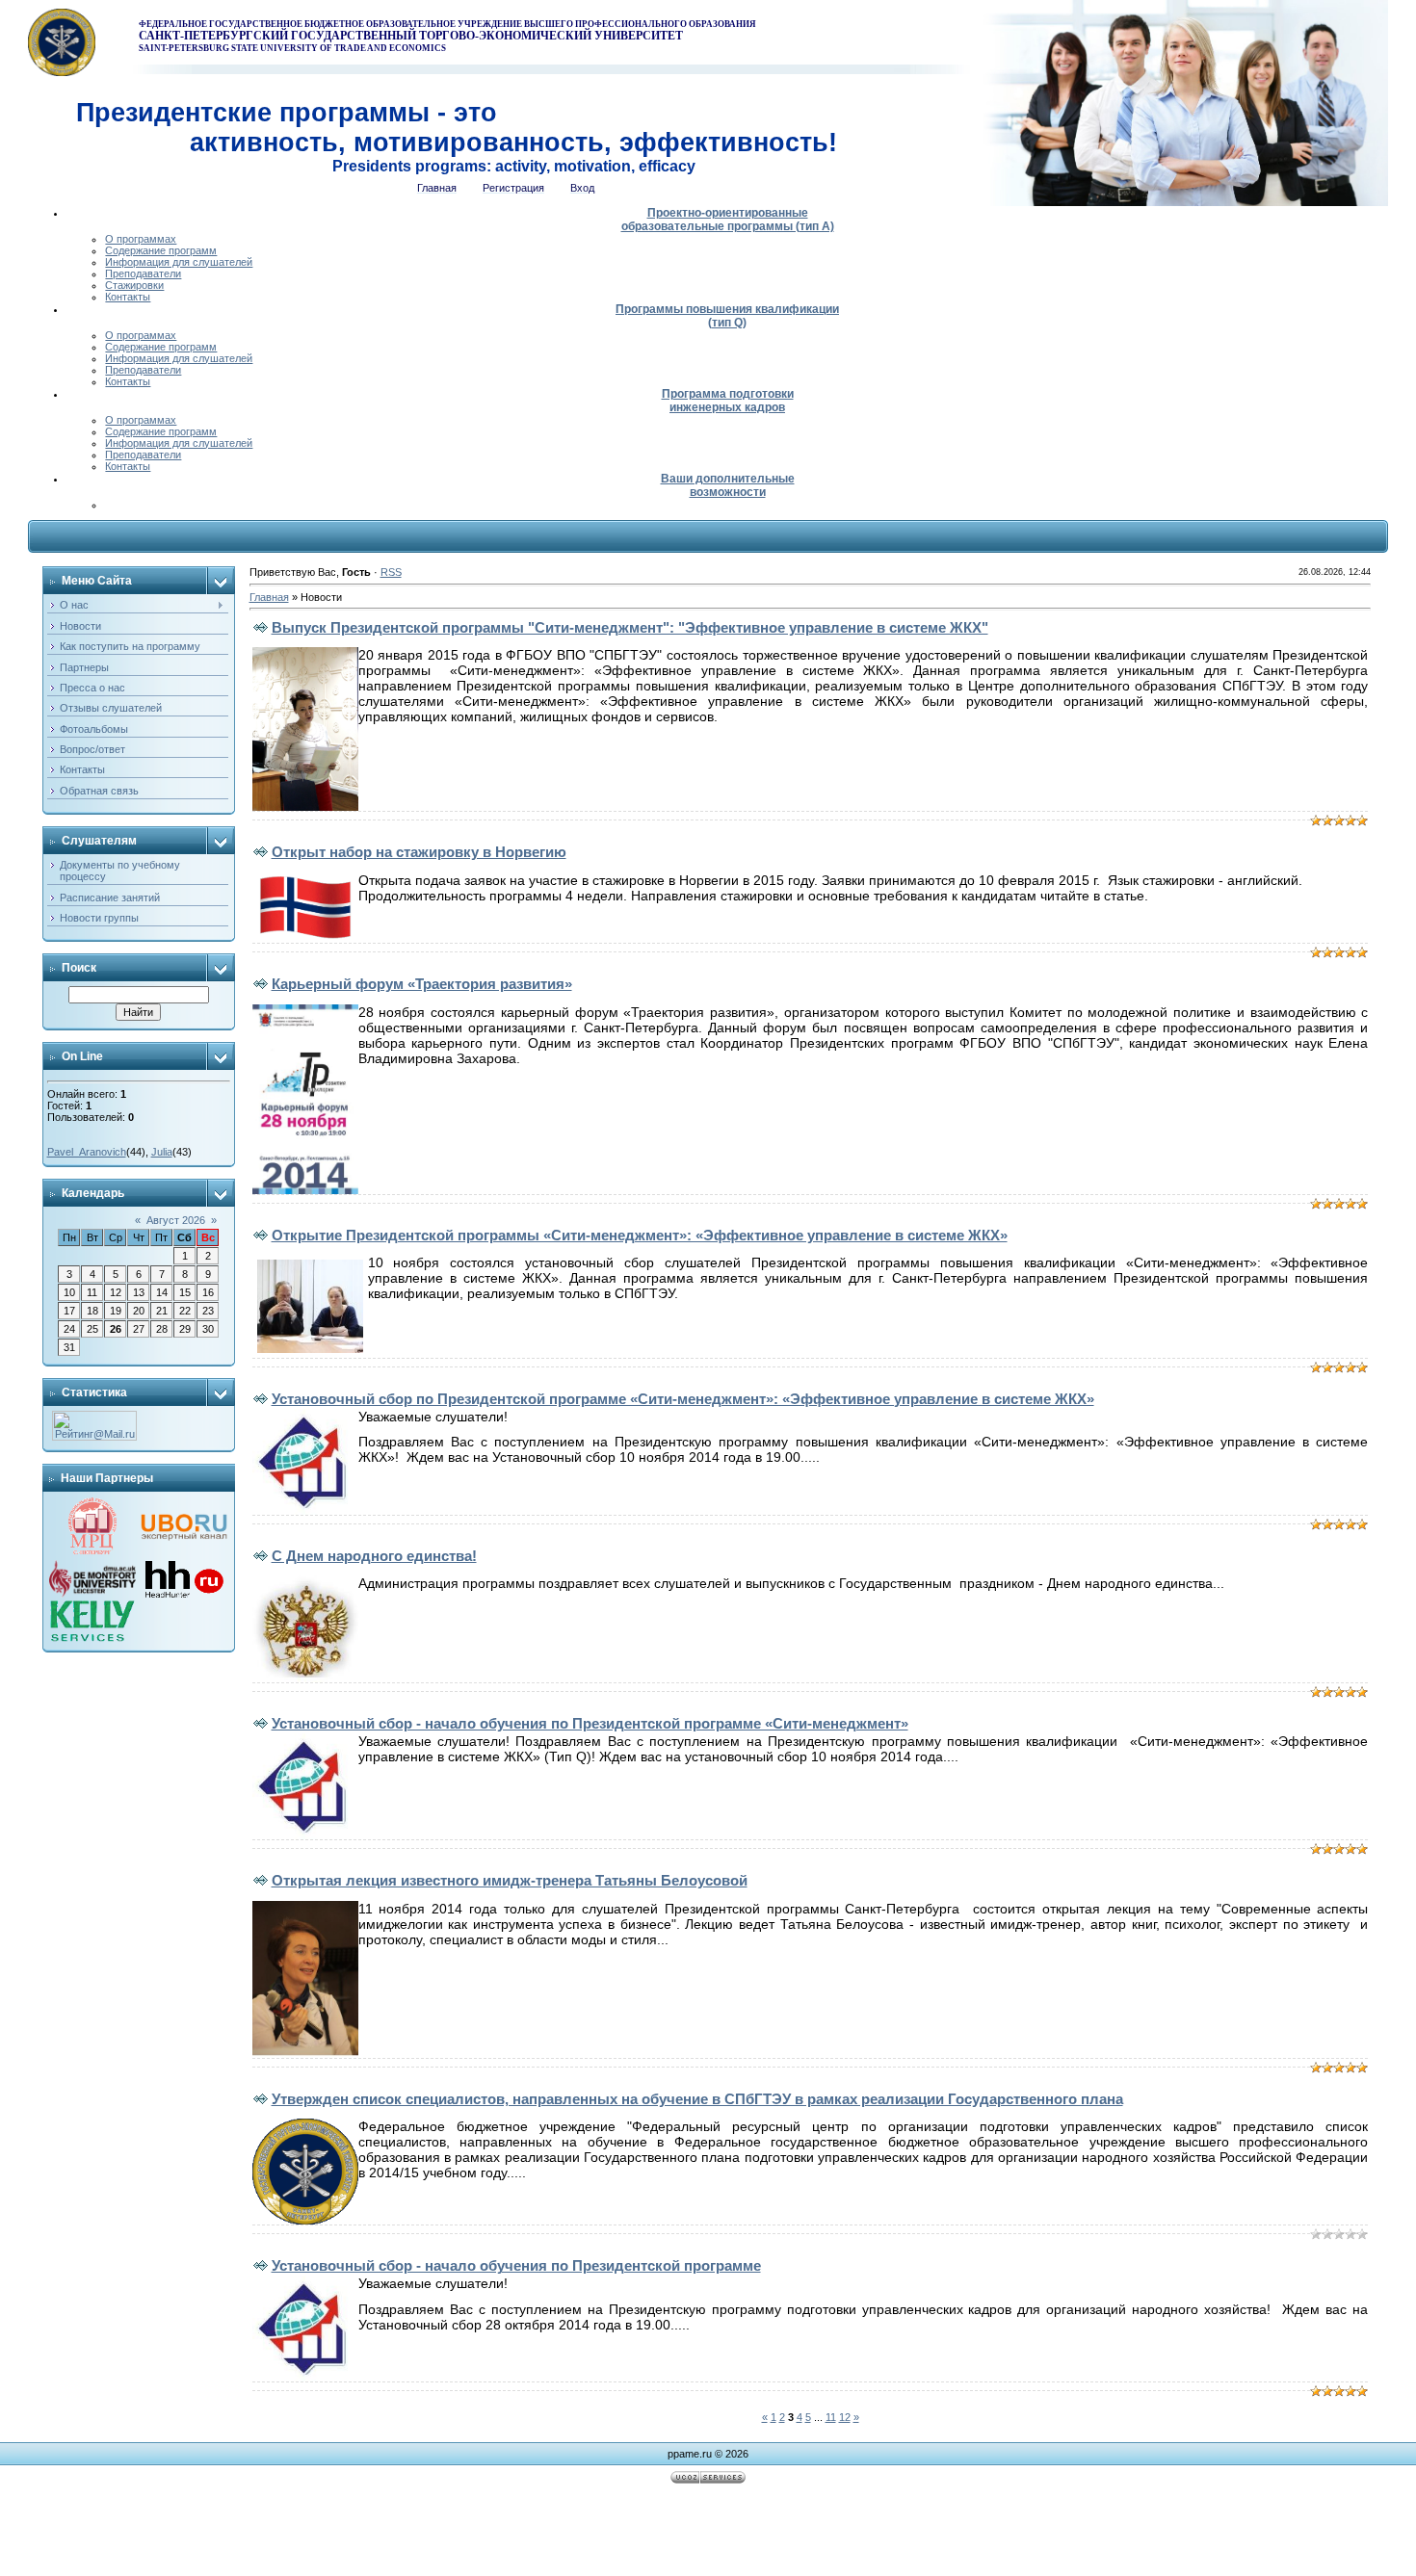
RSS (391, 572)
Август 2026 (176, 1220)
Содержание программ (161, 250)
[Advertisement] (708, 2533)
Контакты (128, 297)
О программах (141, 239)
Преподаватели (143, 273)
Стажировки (134, 285)
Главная (269, 597)
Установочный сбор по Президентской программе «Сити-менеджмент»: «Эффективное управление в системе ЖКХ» (683, 1399)
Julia (162, 1152)
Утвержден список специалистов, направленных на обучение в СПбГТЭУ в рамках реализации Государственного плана (697, 2099)
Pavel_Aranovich (87, 1152)
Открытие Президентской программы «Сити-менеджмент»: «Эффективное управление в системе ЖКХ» (640, 1235)
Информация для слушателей (179, 262)
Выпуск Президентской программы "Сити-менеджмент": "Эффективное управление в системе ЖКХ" (630, 627)
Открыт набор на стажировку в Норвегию (419, 852)
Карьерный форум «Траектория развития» (422, 984)
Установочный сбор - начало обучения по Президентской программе (516, 2265)
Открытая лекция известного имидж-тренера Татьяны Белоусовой (510, 1880)
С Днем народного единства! (374, 1556)
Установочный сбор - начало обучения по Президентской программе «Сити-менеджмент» (590, 1723)
